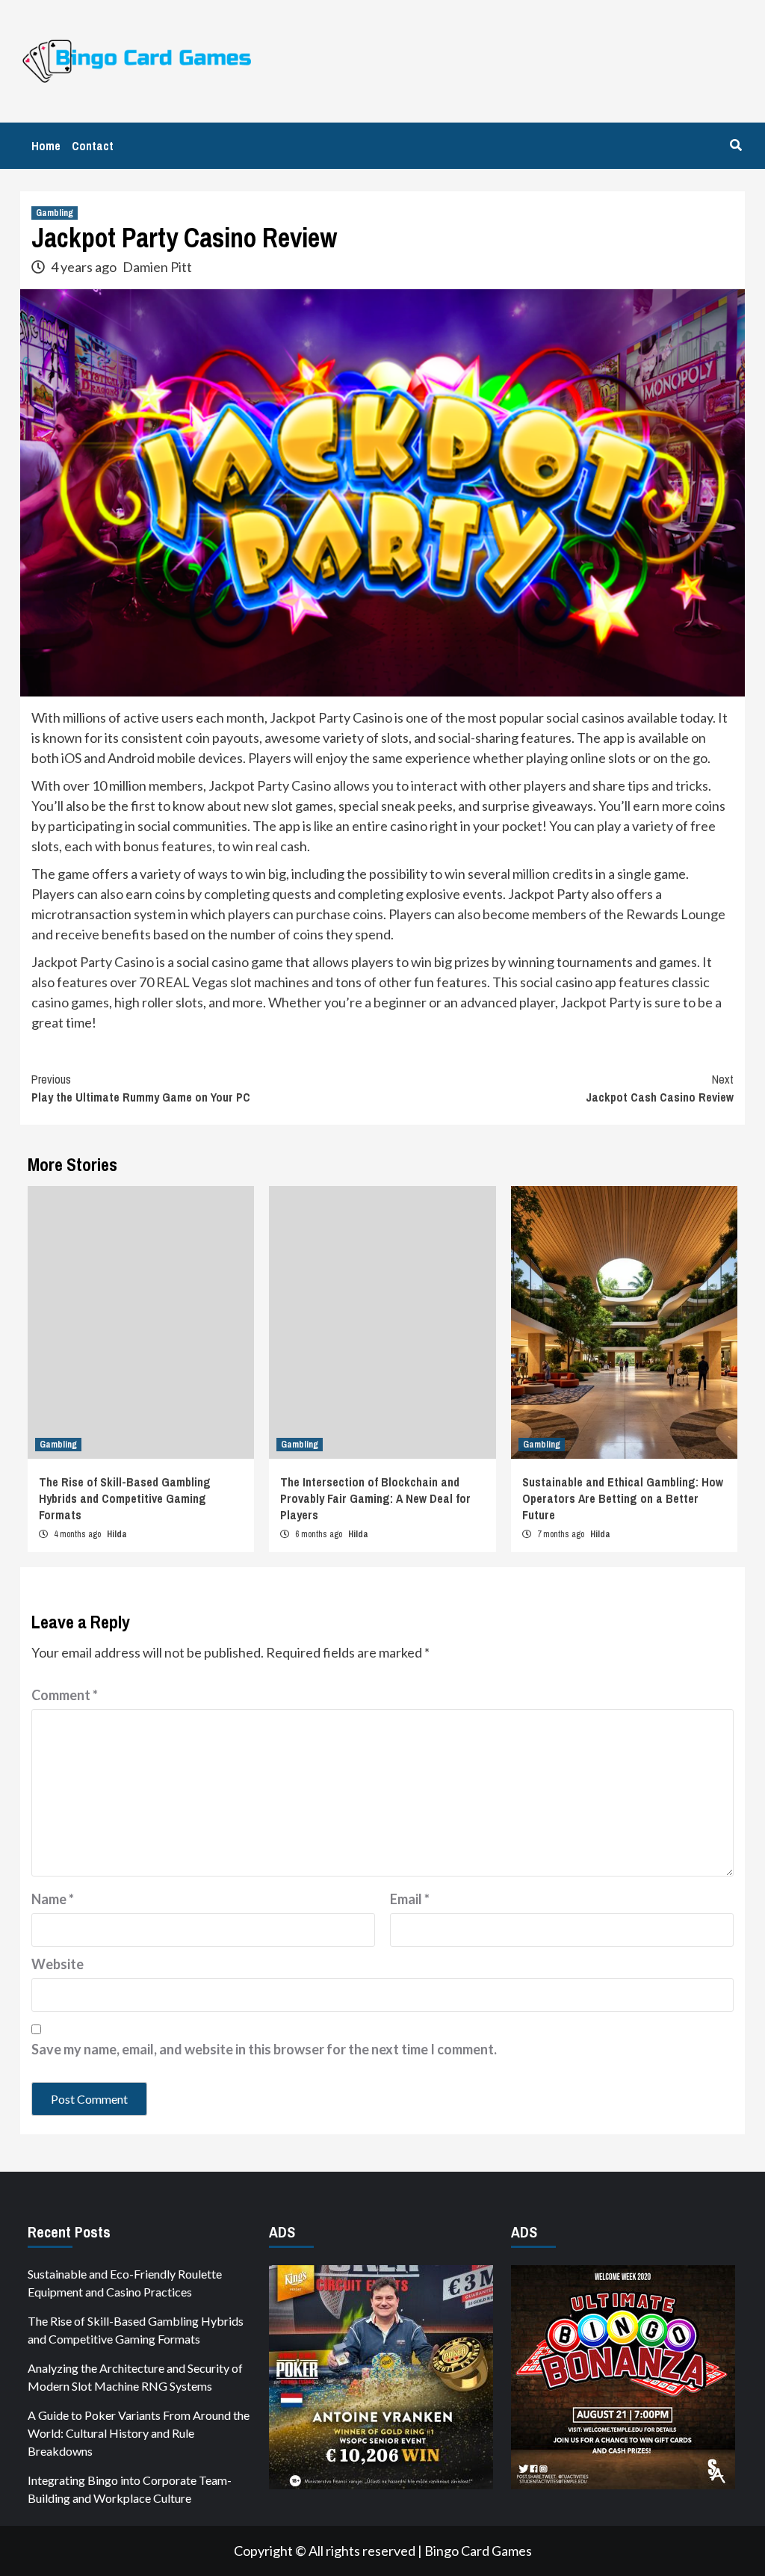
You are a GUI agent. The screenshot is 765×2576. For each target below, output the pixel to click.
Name (53, 1899)
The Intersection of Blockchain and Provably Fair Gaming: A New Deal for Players (375, 1499)
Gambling (55, 213)
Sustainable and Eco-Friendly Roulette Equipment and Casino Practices (125, 2283)
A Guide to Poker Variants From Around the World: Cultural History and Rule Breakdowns (139, 2433)
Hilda (117, 1534)
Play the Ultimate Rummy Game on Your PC (141, 1088)
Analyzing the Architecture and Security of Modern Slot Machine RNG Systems (135, 2377)
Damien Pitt (157, 267)
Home (46, 146)
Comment (65, 1695)
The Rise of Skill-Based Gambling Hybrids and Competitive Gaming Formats (125, 1499)
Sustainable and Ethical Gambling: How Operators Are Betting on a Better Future (623, 1499)
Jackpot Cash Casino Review (660, 1088)
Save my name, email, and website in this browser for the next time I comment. (264, 2049)
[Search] (735, 145)
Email (410, 1899)
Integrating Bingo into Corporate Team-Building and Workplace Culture (130, 2489)
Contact (93, 146)
